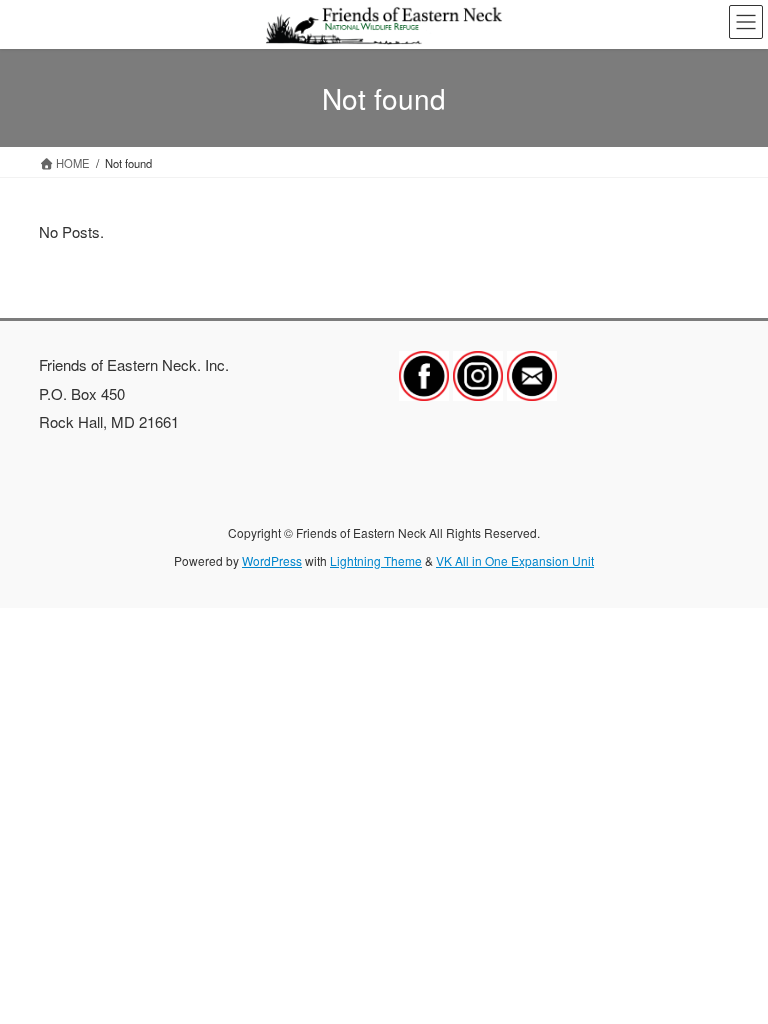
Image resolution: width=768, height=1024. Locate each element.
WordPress (272, 560)
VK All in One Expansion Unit (515, 560)
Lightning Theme (376, 560)
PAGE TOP (733, 975)
